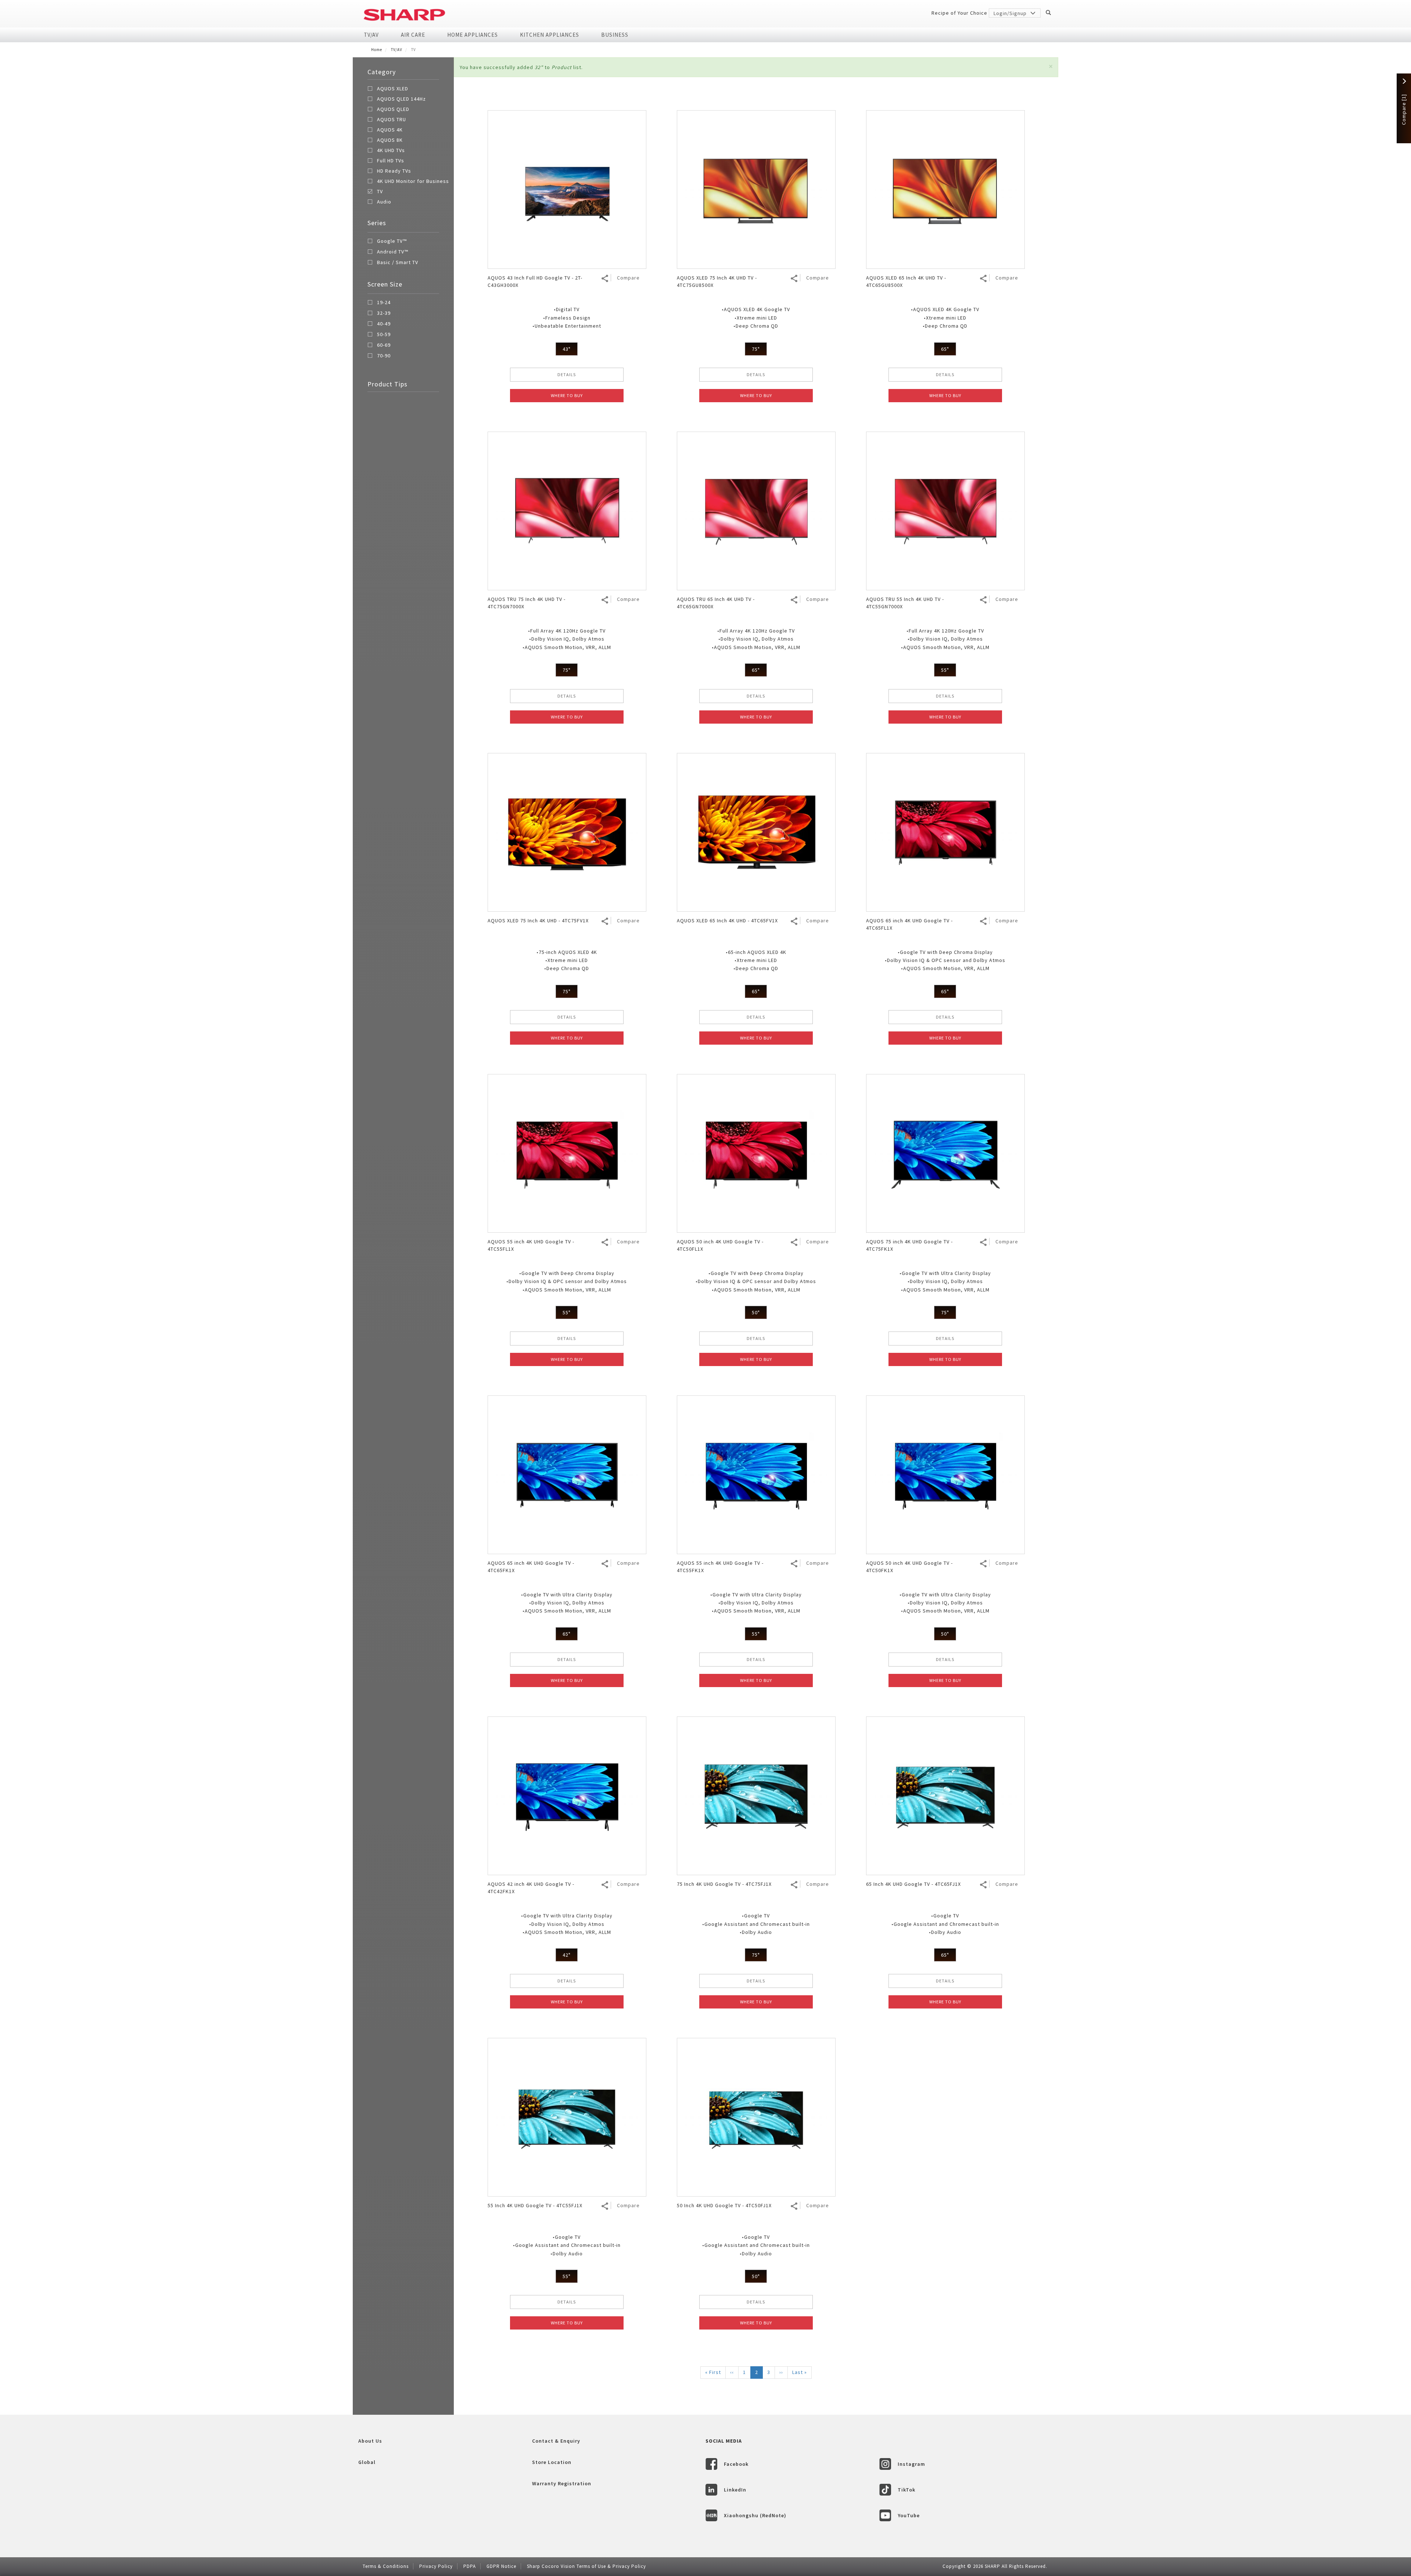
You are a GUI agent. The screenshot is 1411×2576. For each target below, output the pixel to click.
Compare (628, 278)
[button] (1051, 66)
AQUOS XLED (393, 89)
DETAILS (567, 374)
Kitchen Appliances (550, 35)
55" (945, 670)
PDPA (470, 2566)
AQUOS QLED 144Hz (401, 99)
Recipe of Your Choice (959, 13)
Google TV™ (392, 241)
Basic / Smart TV (398, 263)
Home (377, 50)
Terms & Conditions (386, 2566)
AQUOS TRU (392, 119)
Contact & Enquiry (556, 2441)
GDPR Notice (501, 2566)
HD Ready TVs (394, 171)
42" (567, 1955)
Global (367, 2462)
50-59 (384, 335)
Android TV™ (393, 252)
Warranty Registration (562, 2483)
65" (945, 349)
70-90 (384, 356)
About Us (370, 2441)
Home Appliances (473, 35)
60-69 (384, 345)
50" (756, 1312)
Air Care (413, 35)
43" (567, 349)
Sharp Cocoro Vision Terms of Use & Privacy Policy (586, 2566)
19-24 (384, 303)
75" (756, 349)
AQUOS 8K (390, 140)
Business (615, 35)
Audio (384, 202)
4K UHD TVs (391, 150)
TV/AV (371, 35)
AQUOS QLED (393, 109)
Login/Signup (1011, 13)
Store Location (552, 2462)
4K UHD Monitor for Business (413, 181)
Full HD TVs (391, 161)
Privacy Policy (436, 2566)
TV (380, 191)
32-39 (384, 313)
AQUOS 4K (390, 130)
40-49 (384, 324)
